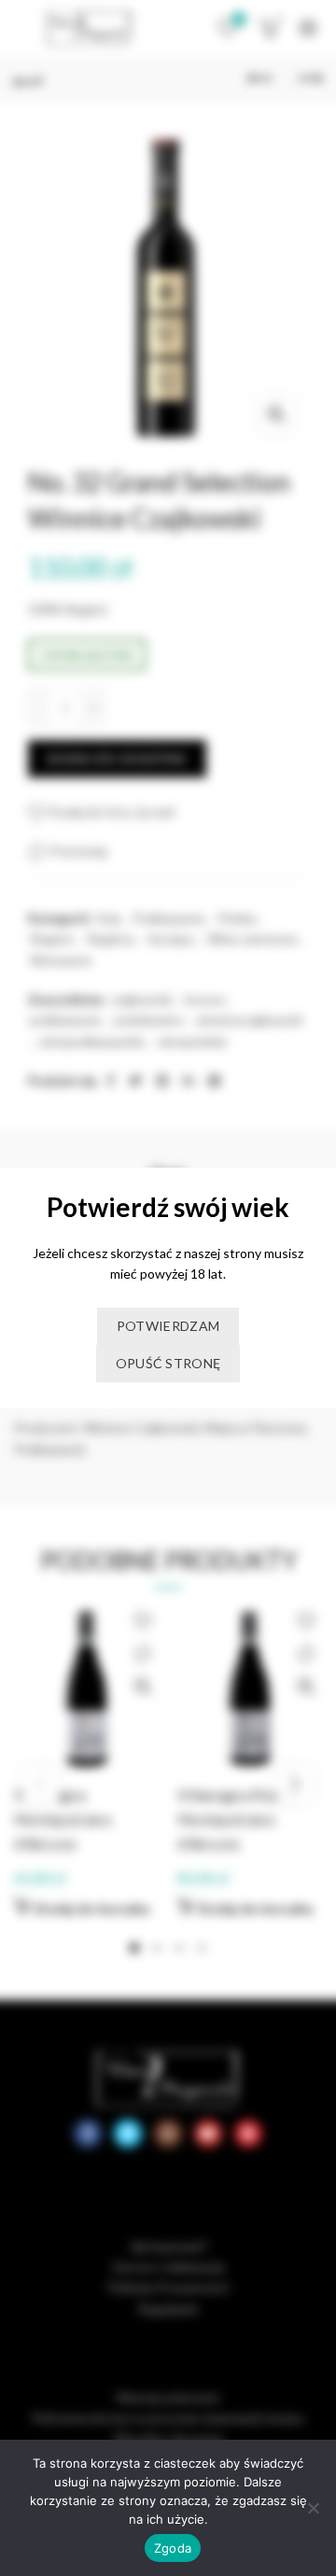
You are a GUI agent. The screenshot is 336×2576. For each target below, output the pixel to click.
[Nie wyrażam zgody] (313, 2508)
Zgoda (173, 2548)
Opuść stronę (168, 1363)
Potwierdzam (168, 1326)
